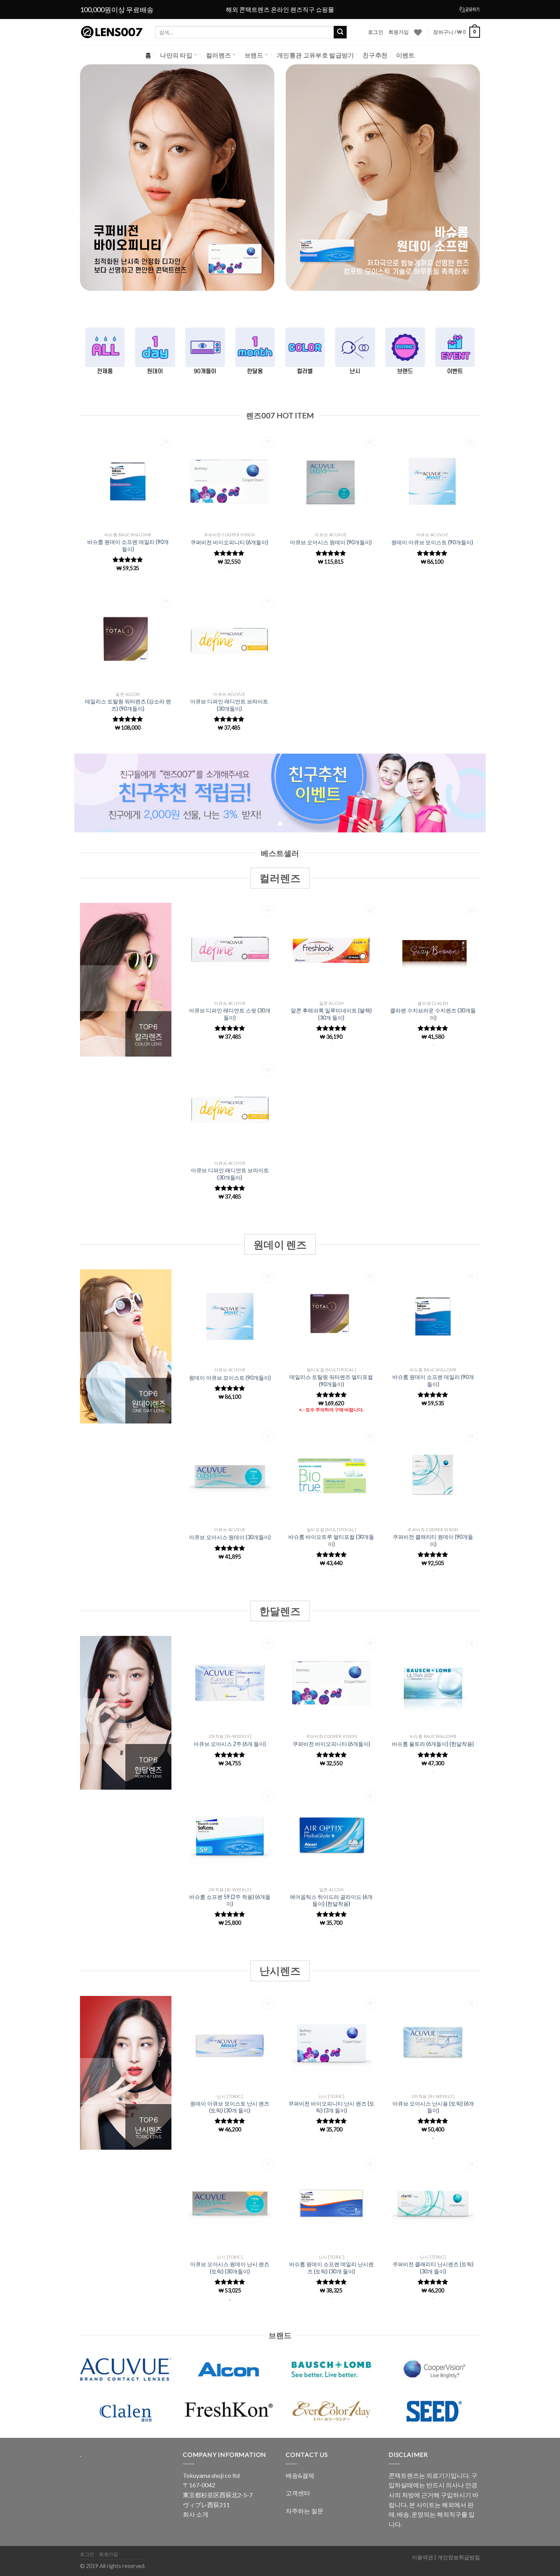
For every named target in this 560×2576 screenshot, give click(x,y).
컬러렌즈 (218, 55)
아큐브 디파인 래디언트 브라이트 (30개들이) (229, 705)
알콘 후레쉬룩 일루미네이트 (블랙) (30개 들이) (331, 1014)
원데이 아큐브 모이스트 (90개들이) (432, 542)
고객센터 (298, 2493)
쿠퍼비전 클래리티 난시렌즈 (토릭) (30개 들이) (433, 2268)
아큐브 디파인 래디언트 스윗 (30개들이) (230, 1014)
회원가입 (399, 32)
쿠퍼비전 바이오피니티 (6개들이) (229, 542)
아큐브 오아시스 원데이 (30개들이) (230, 1537)
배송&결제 (300, 2475)
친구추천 (375, 55)
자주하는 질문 (305, 2511)
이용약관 (422, 2557)
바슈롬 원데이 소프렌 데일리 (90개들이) (128, 545)
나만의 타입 (176, 55)
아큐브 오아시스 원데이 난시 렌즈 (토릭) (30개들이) (230, 2268)
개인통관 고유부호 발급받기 (315, 55)
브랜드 (254, 55)
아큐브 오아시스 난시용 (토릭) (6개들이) (433, 2107)
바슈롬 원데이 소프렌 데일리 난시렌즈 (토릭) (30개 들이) (331, 2268)
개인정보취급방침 (459, 2557)
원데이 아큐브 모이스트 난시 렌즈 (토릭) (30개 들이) (230, 2107)
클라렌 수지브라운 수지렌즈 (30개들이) (433, 1014)
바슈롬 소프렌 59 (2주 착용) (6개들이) (230, 1900)
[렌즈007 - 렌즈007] (112, 32)
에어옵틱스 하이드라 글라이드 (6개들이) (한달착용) (331, 1900)
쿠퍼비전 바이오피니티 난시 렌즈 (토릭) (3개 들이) (331, 2107)
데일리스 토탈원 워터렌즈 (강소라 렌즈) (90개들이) (128, 705)
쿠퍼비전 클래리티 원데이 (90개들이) (433, 1540)
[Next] (539, 183)
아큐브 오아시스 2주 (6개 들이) (230, 1744)
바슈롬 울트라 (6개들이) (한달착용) (433, 1744)
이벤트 (406, 55)
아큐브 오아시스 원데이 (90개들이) (331, 542)
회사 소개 (196, 2514)
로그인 (376, 32)
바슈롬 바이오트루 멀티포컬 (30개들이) (331, 1540)
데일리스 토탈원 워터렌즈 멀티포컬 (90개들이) (331, 1380)
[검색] (340, 32)
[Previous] (21, 183)
